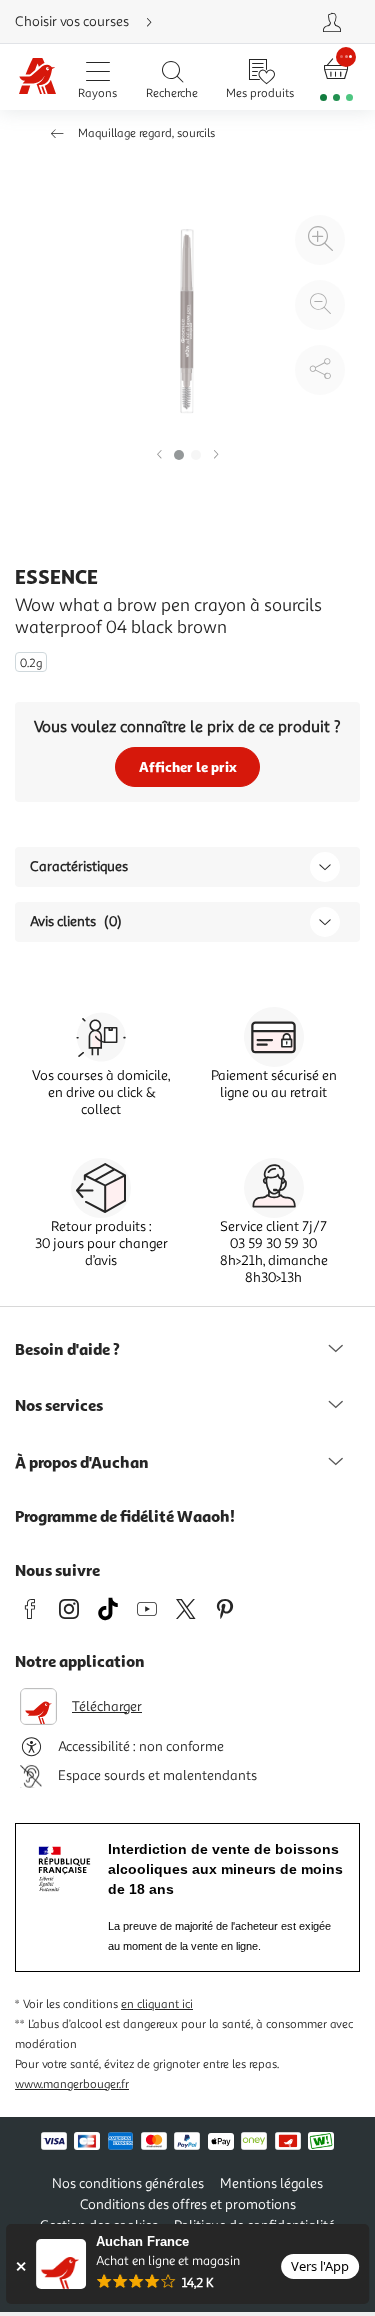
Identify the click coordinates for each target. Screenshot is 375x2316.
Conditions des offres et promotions (188, 2204)
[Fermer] (20, 2266)
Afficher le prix (188, 766)
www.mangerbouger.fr (72, 2084)
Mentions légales (271, 2183)
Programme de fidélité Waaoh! (125, 1516)
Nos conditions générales (128, 2183)
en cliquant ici (157, 2004)
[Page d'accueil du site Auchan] (37, 77)
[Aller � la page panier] (336, 77)
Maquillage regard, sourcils (146, 133)
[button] (159, 455)
